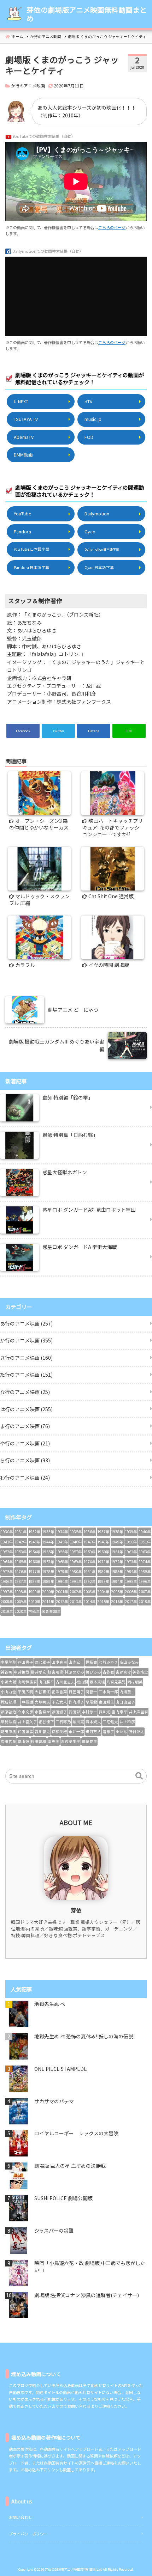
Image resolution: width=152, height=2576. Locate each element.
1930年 (7, 1532)
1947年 (90, 1542)
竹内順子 (76, 1702)
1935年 (76, 1532)
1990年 (62, 1581)
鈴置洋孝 (25, 1731)
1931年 (21, 1532)
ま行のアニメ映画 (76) (25, 1426)
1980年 (76, 1571)
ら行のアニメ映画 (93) (25, 1460)
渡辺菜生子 (71, 1741)
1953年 (21, 1552)
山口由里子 (125, 1702)
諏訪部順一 (10, 1702)
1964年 (7, 1562)
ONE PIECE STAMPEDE (61, 2069)
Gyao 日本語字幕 (99, 567)
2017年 (131, 1601)
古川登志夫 (65, 1682)
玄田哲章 (8, 1741)
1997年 (7, 1592)
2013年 (76, 1601)
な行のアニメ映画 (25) (25, 1392)
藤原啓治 (8, 1712)
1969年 (76, 1562)
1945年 (62, 1542)
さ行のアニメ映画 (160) (26, 1358)
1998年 (21, 1592)
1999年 (34, 1592)
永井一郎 (76, 1731)
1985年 (145, 1571)
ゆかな (121, 1731)
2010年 (34, 1601)
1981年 (90, 1571)
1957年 (76, 1552)
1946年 (76, 1542)
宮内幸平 (119, 1712)
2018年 (145, 1601)
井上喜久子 (27, 1722)
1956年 (62, 1552)
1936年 (90, 1532)
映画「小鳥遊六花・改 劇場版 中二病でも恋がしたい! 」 (90, 2267)
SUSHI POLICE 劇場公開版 (63, 2198)
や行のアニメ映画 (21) (25, 1443)
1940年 (145, 1532)
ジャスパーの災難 (54, 2231)
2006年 (131, 1592)
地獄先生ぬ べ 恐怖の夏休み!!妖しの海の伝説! (84, 2036)
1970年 (90, 1562)
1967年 (48, 1562)
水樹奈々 (42, 1712)
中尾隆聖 (8, 1662)
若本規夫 (93, 1722)
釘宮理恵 (55, 1672)
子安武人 (59, 1702)
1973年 (131, 1562)
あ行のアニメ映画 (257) (26, 1323)
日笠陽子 (76, 1692)
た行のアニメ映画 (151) (26, 1375)
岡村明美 (135, 1682)
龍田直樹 (8, 1731)
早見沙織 (8, 1722)
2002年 (76, 1592)
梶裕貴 (91, 1662)
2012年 (62, 1601)
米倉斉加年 (51, 1611)
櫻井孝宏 (39, 1672)
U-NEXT (21, 401)
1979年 (62, 1571)
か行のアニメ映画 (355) (26, 1340)
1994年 (117, 1581)
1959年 (90, 1552)
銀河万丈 (93, 1731)
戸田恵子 (25, 1662)
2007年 (145, 1592)
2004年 (103, 1592)
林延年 (34, 1611)
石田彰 (74, 1712)
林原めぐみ (74, 1672)
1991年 (76, 1581)
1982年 (103, 1571)
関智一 (91, 1692)
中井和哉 (22, 1672)
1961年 (117, 1552)
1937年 (103, 1532)
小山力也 (8, 1692)
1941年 (7, 1542)
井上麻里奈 (138, 1712)
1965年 (21, 1562)
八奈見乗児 (116, 1682)
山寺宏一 (76, 1662)
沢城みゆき (108, 1662)
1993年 (103, 1581)
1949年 (117, 1542)
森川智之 (42, 1731)
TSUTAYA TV (26, 419)
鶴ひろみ (93, 1672)
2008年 (7, 1601)
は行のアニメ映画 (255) (26, 1409)
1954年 (34, 1552)
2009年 (21, 1601)
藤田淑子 (59, 1712)
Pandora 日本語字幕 (31, 567)
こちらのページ (112, 227)
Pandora (22, 531)
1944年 (48, 1542)
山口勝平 (46, 1682)
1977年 (34, 1571)
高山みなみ (129, 1662)
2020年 (21, 1611)
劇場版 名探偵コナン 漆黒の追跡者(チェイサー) (87, 2295)
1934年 (62, 1532)
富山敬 (24, 1741)
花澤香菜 (59, 1692)
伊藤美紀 (59, 1731)
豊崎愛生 (89, 1741)
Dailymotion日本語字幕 (102, 549)
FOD (89, 437)
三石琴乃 (63, 1722)
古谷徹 (108, 1672)
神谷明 (7, 1672)
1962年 (131, 1552)
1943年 (34, 1542)
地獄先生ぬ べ (50, 2004)
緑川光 (104, 1712)
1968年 (62, 1562)
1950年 (131, 1542)
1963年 (145, 1552)
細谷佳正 (46, 1722)
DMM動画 (23, 455)
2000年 (48, 1592)
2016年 (117, 1601)
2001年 (62, 1592)
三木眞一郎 (108, 1692)
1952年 (7, 1552)
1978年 (48, 1571)
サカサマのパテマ (54, 2101)
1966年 (34, 1562)
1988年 (34, 1581)
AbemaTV (24, 437)
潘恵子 (108, 1731)
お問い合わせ (21, 2517)
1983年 (117, 1571)
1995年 (131, 1581)
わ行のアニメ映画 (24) (25, 1477)
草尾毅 (91, 1702)
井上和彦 (127, 1722)
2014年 (90, 1601)
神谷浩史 (140, 1672)
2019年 (7, 1611)
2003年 (90, 1592)
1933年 (48, 1532)
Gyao (90, 531)
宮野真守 (123, 1672)
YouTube (23, 513)
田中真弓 (59, 1662)
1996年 (145, 1581)
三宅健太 (110, 1722)
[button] (139, 1776)
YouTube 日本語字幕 (32, 549)
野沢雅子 (42, 1662)
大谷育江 (42, 1692)
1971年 (103, 1562)
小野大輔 (8, 1682)
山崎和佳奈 (27, 1682)
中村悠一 (89, 1712)
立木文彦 (25, 1712)
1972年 (117, 1562)
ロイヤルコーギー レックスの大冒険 (76, 2133)
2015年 (103, 1601)
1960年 (103, 1552)
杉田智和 (39, 1741)
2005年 (117, 1592)
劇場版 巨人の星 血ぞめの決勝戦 (70, 2166)
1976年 (21, 1571)
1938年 (117, 1532)
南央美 (54, 1741)
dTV (88, 401)
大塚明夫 (42, 1702)
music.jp (93, 419)
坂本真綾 (97, 1682)
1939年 (131, 1532)
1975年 (7, 1571)
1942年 (21, 1542)
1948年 (103, 1542)
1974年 (145, 1562)
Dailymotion (97, 513)
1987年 (21, 1581)
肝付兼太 (136, 1731)
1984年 (131, 1571)
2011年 (48, 1601)
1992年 (90, 1581)
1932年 (34, 1532)
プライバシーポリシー (28, 2534)
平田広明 (25, 1692)
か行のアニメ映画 (28, 85)
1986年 (7, 1581)
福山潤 (82, 1682)
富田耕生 (106, 1702)
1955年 (48, 1552)
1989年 (48, 1581)
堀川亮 (78, 1722)
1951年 (145, 1542)
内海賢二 (127, 1692)
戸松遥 (27, 1702)
